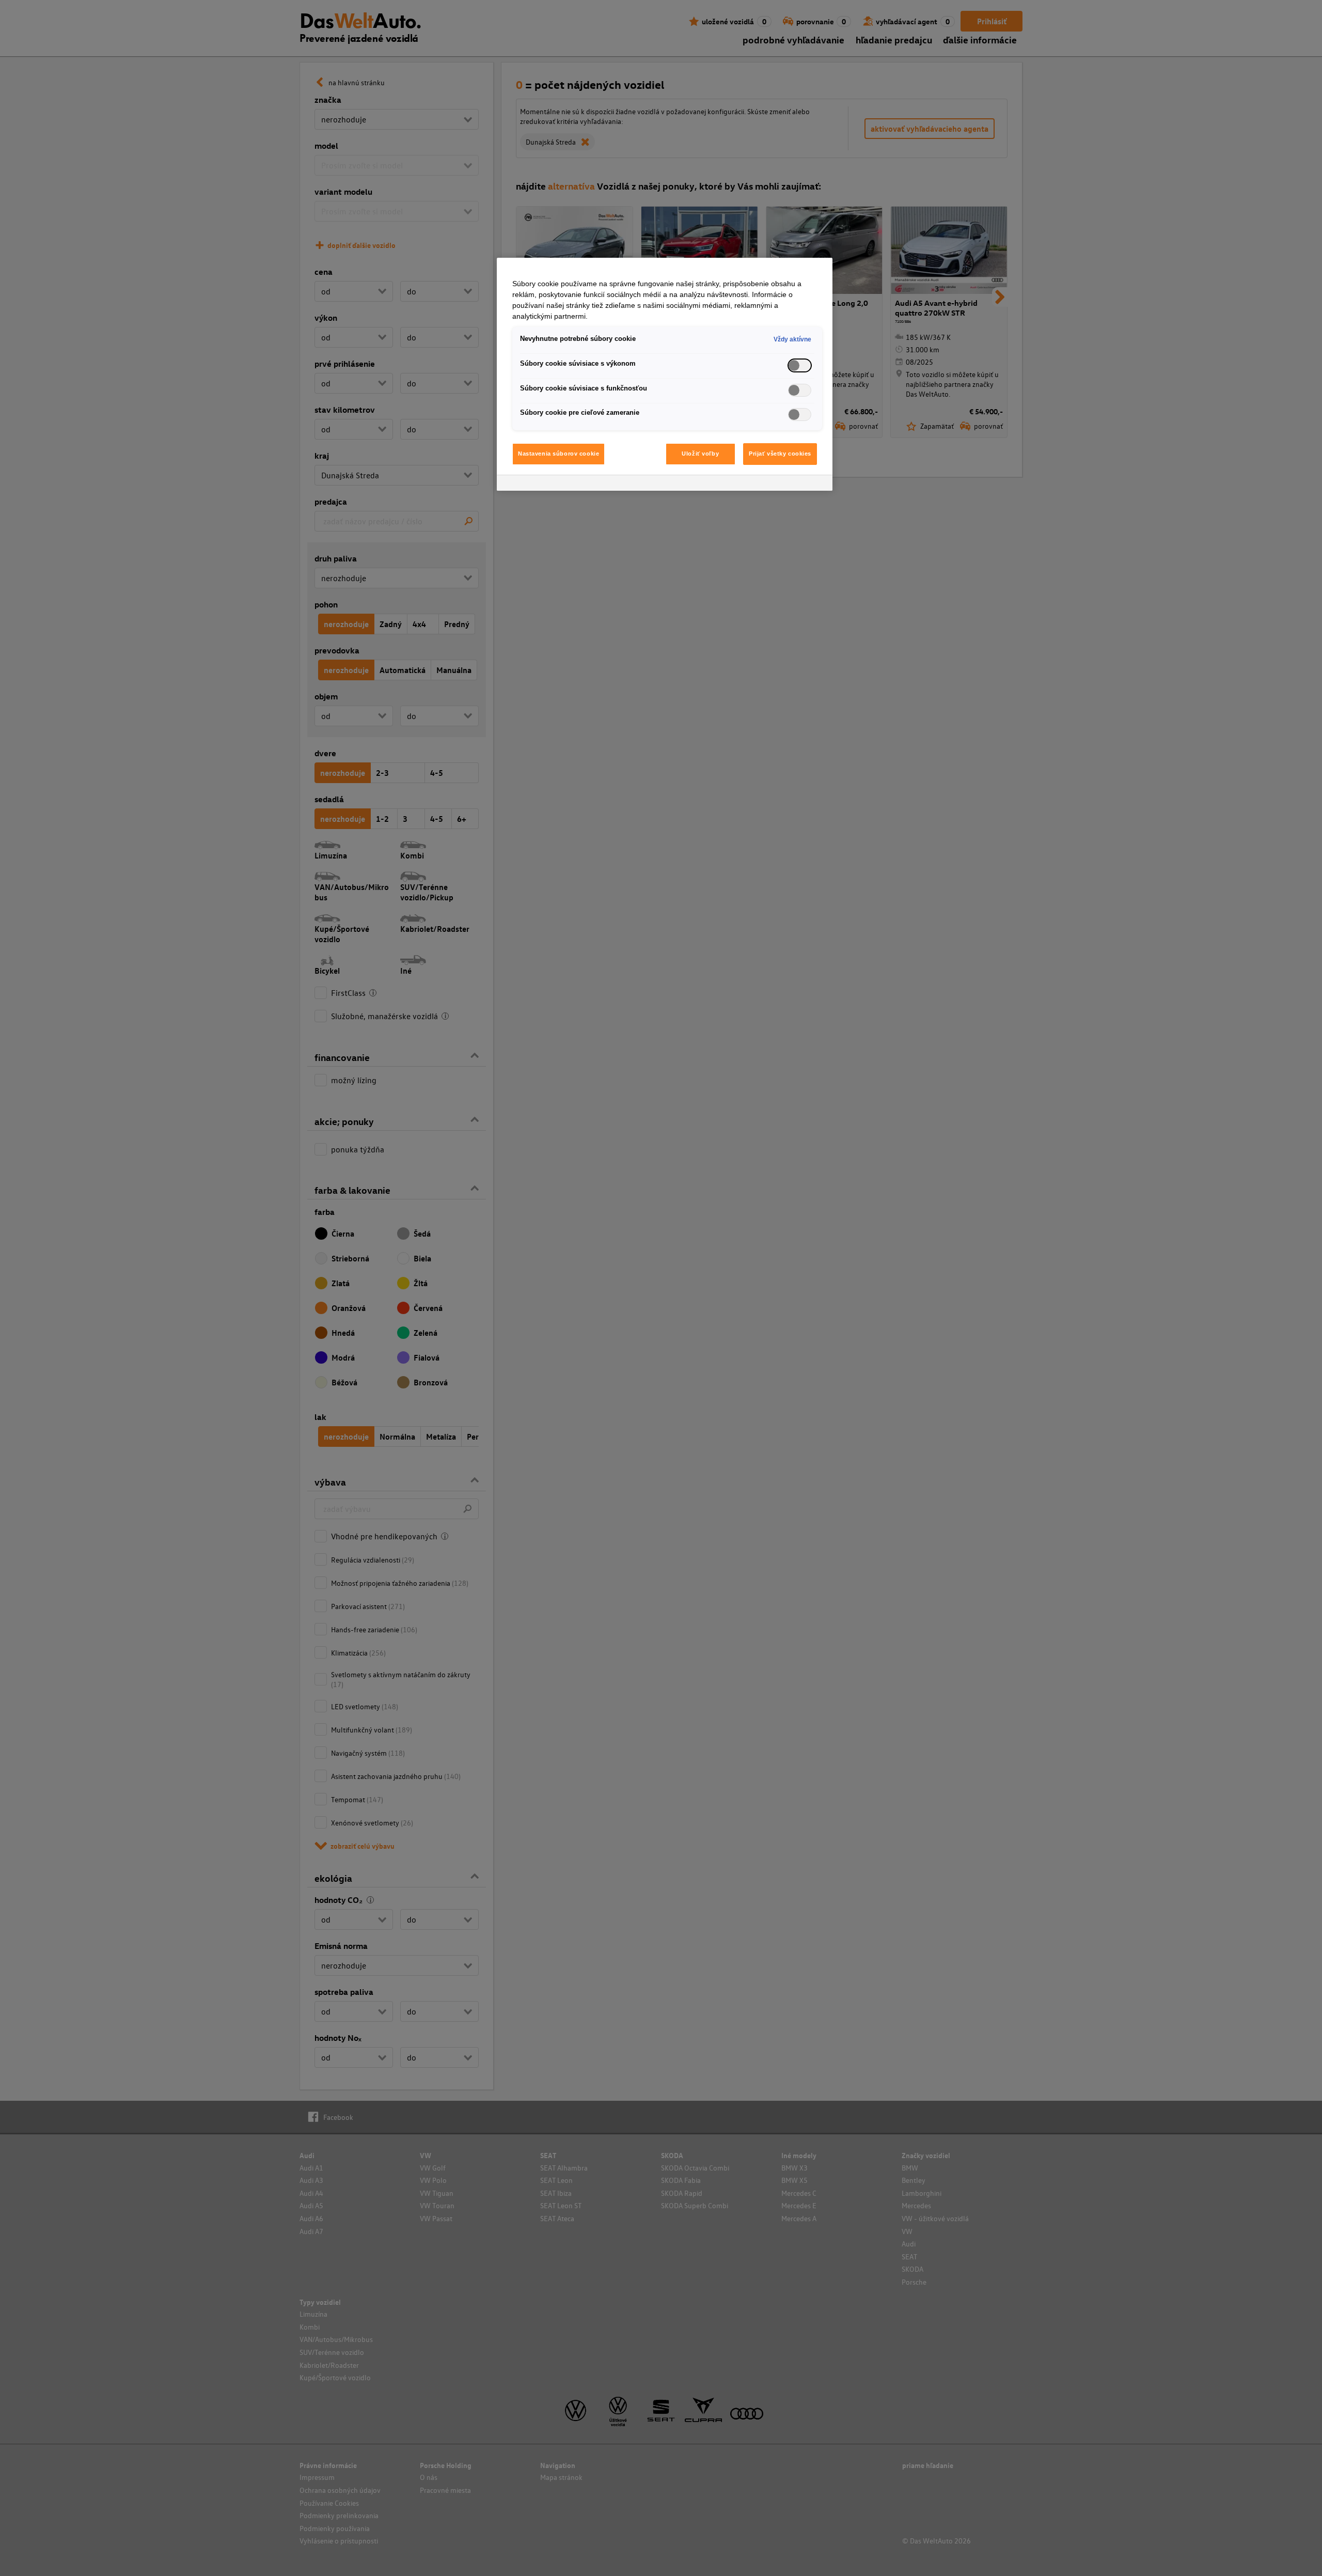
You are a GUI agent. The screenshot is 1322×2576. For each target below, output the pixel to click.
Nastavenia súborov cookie (558, 454)
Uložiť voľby (700, 454)
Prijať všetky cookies (780, 454)
